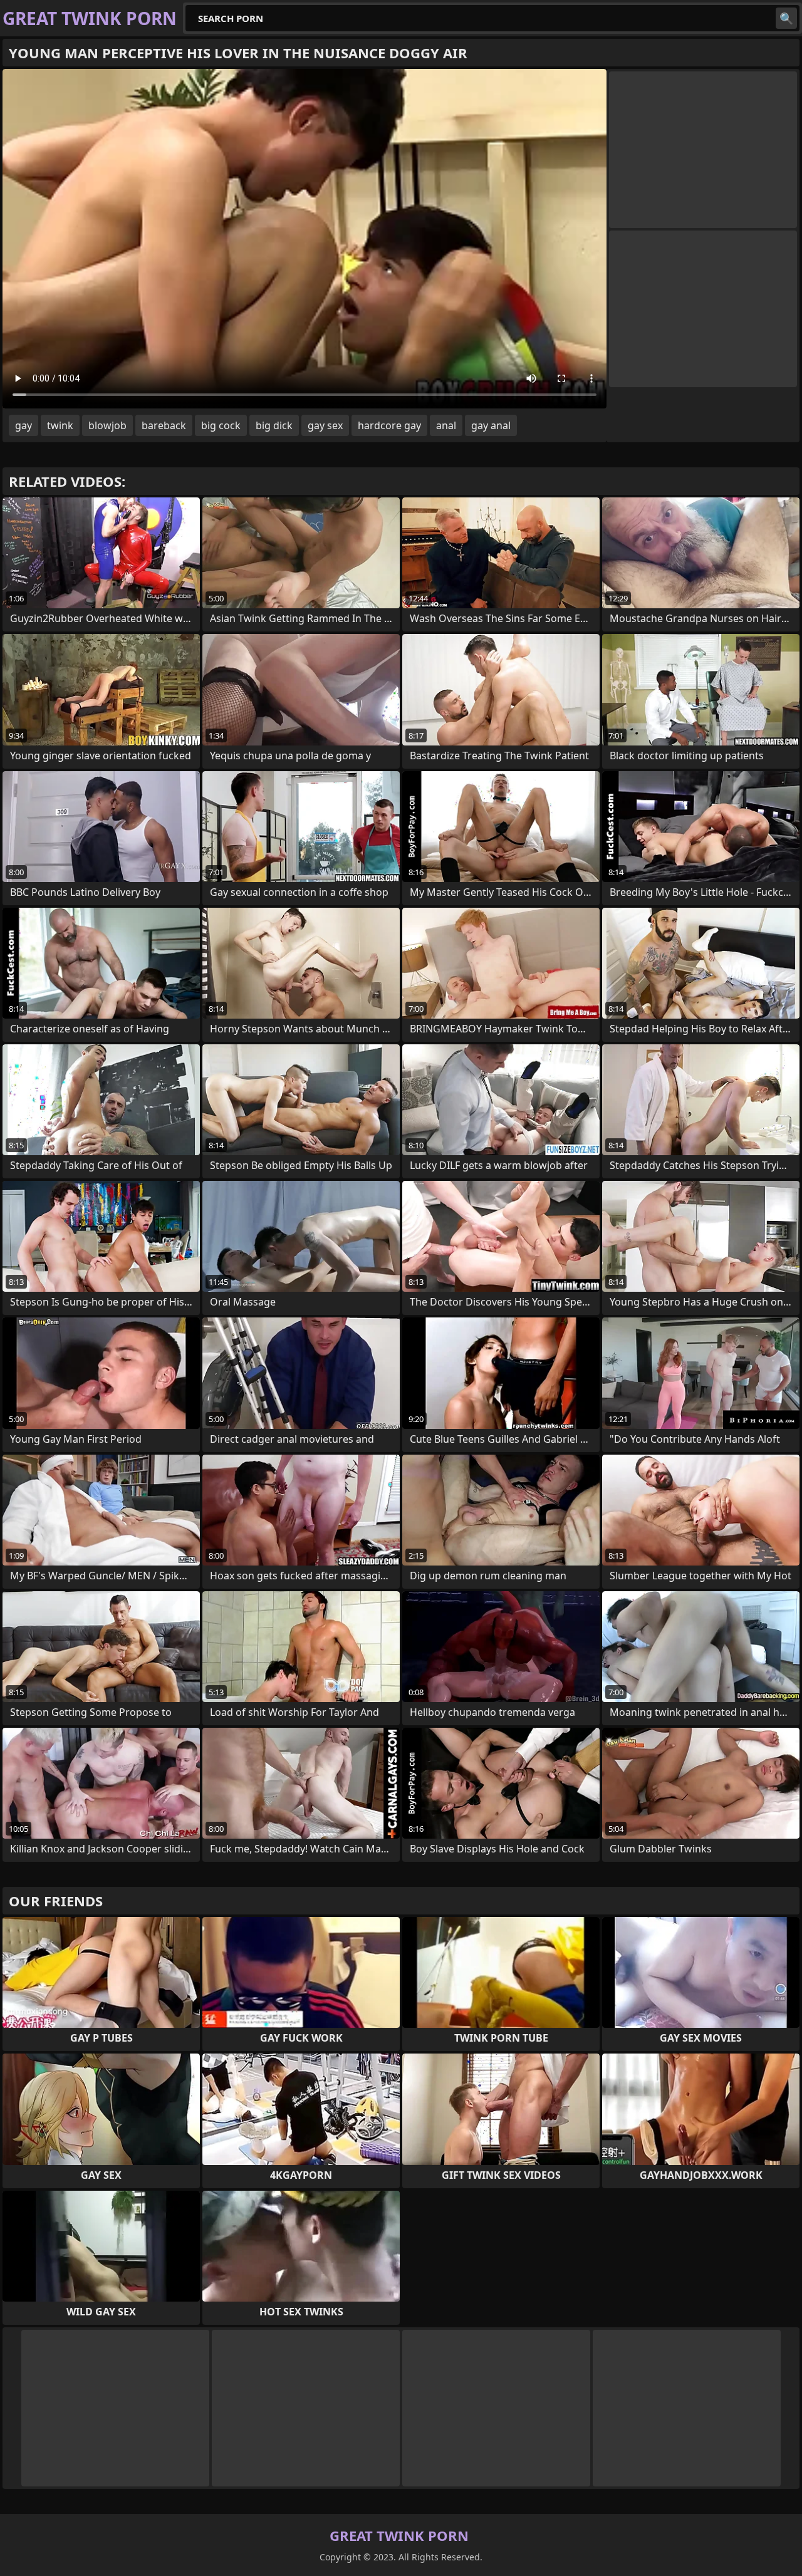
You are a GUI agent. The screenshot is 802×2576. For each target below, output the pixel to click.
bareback (164, 425)
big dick (274, 425)
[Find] (786, 18)
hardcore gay (389, 425)
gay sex (325, 425)
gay (23, 425)
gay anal (491, 425)
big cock (221, 425)
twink (60, 425)
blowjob (107, 425)
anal (446, 425)
